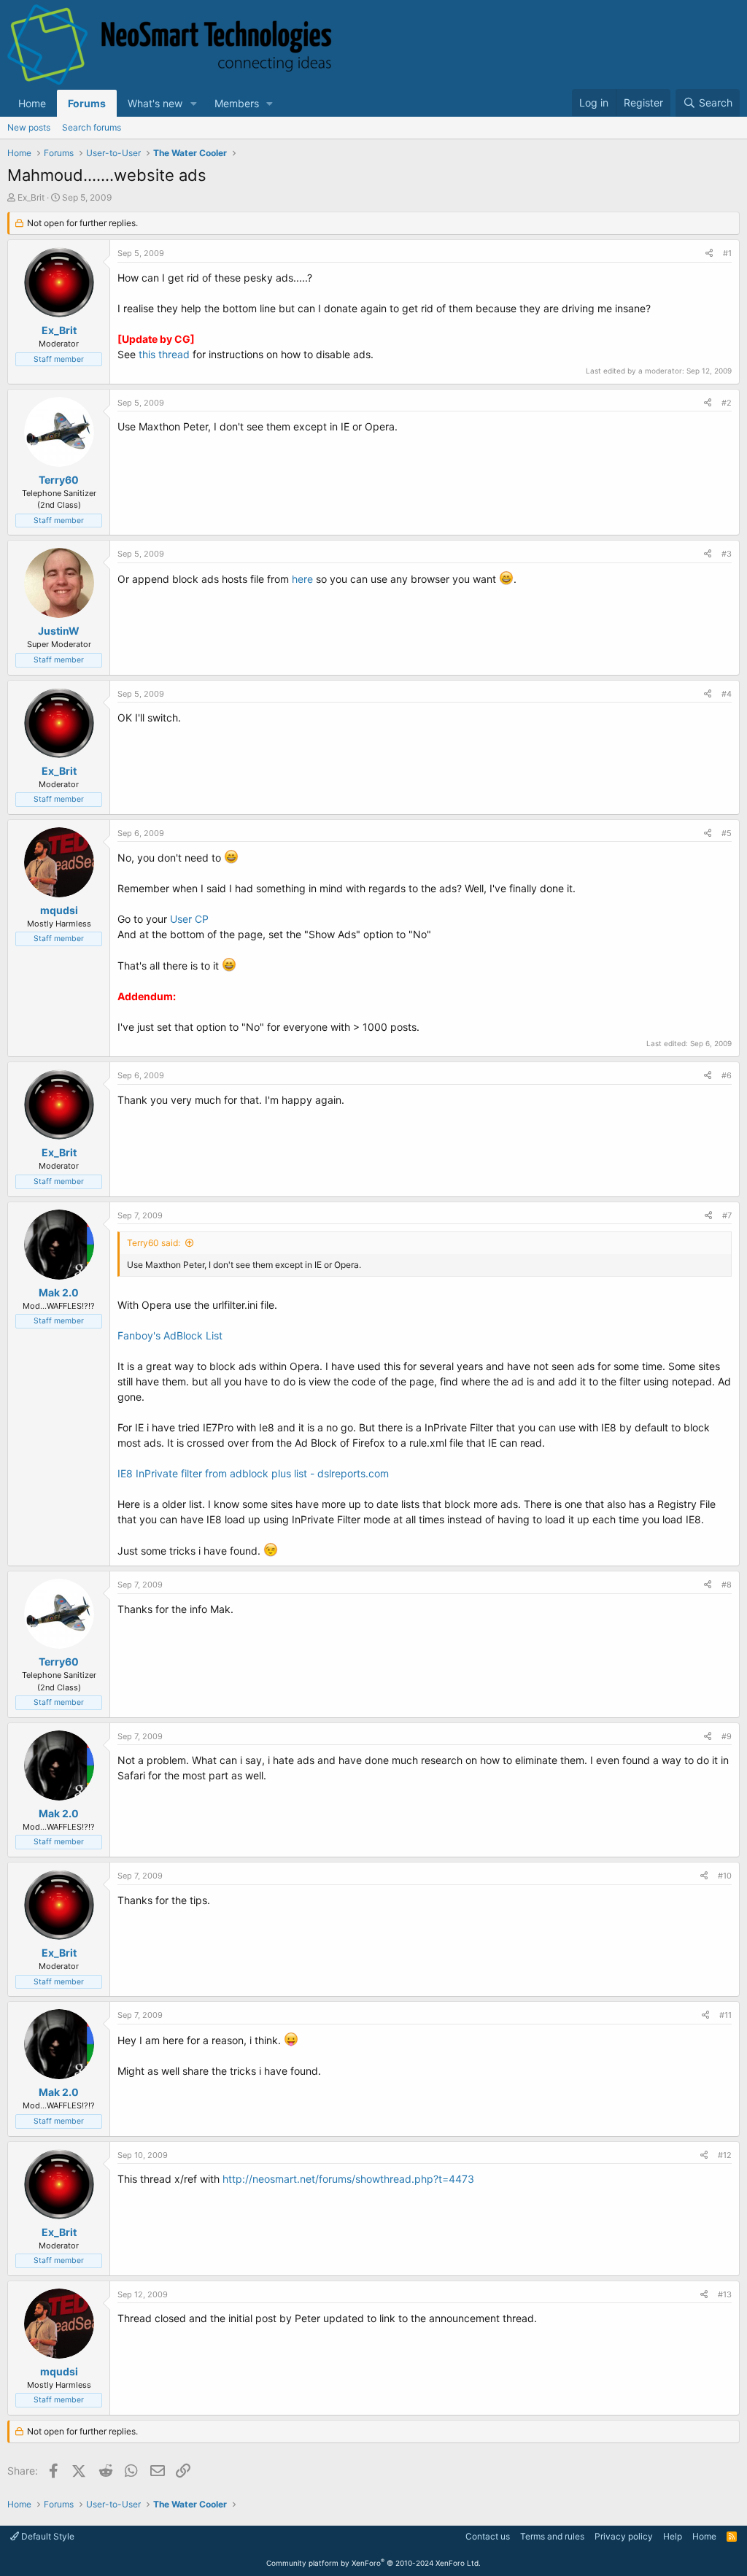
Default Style (47, 2536)
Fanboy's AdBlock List (170, 1335)
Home (32, 103)
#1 (727, 253)
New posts (29, 127)
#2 (727, 403)
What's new (155, 103)
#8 (727, 1585)
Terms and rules (552, 2536)
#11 (725, 2015)
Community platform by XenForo (373, 2563)
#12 (725, 2155)
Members (237, 103)
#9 (727, 1736)
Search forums (92, 127)
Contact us (488, 2536)
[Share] (709, 254)
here (302, 579)
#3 (727, 554)
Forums (87, 103)
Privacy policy (624, 2536)
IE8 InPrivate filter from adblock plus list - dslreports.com (253, 1473)
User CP (189, 919)
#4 (727, 694)
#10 (725, 1876)
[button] (194, 103)
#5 (727, 833)
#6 (727, 1075)
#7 (727, 1215)
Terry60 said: (154, 1243)
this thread (164, 354)
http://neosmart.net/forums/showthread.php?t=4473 (348, 2179)
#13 (725, 2294)
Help (673, 2536)
